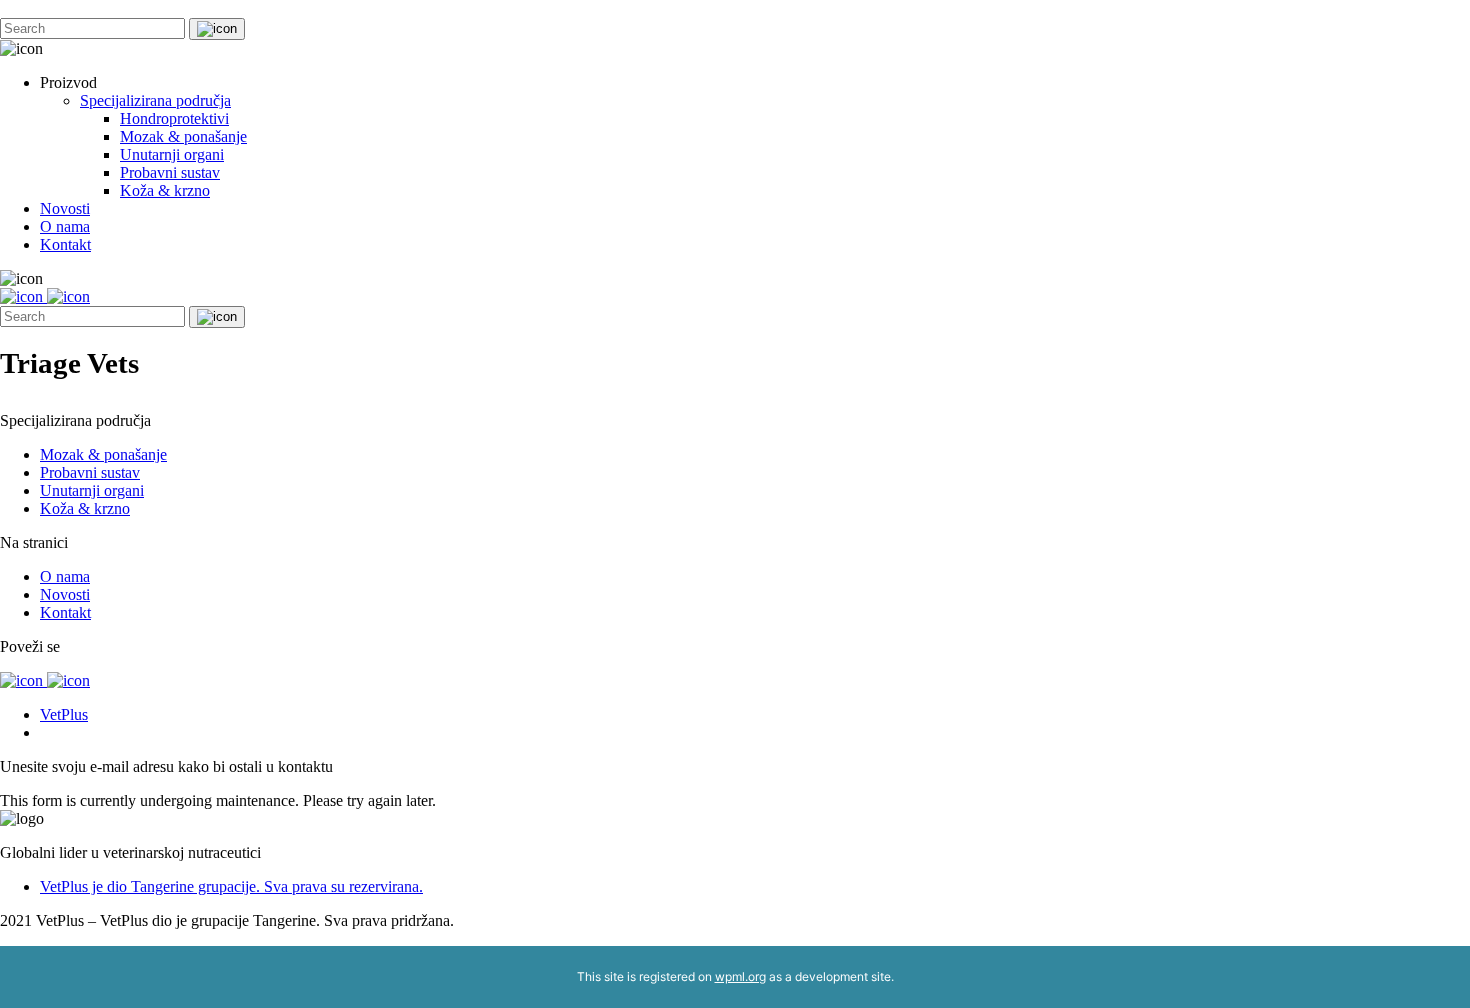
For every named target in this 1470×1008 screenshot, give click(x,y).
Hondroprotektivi (174, 118)
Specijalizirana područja (155, 100)
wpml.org (740, 976)
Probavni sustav (170, 172)
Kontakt (65, 244)
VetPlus (64, 714)
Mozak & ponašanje (183, 136)
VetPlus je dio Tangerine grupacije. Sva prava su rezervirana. (231, 886)
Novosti (65, 208)
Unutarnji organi (172, 154)
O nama (65, 226)
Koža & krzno (165, 190)
